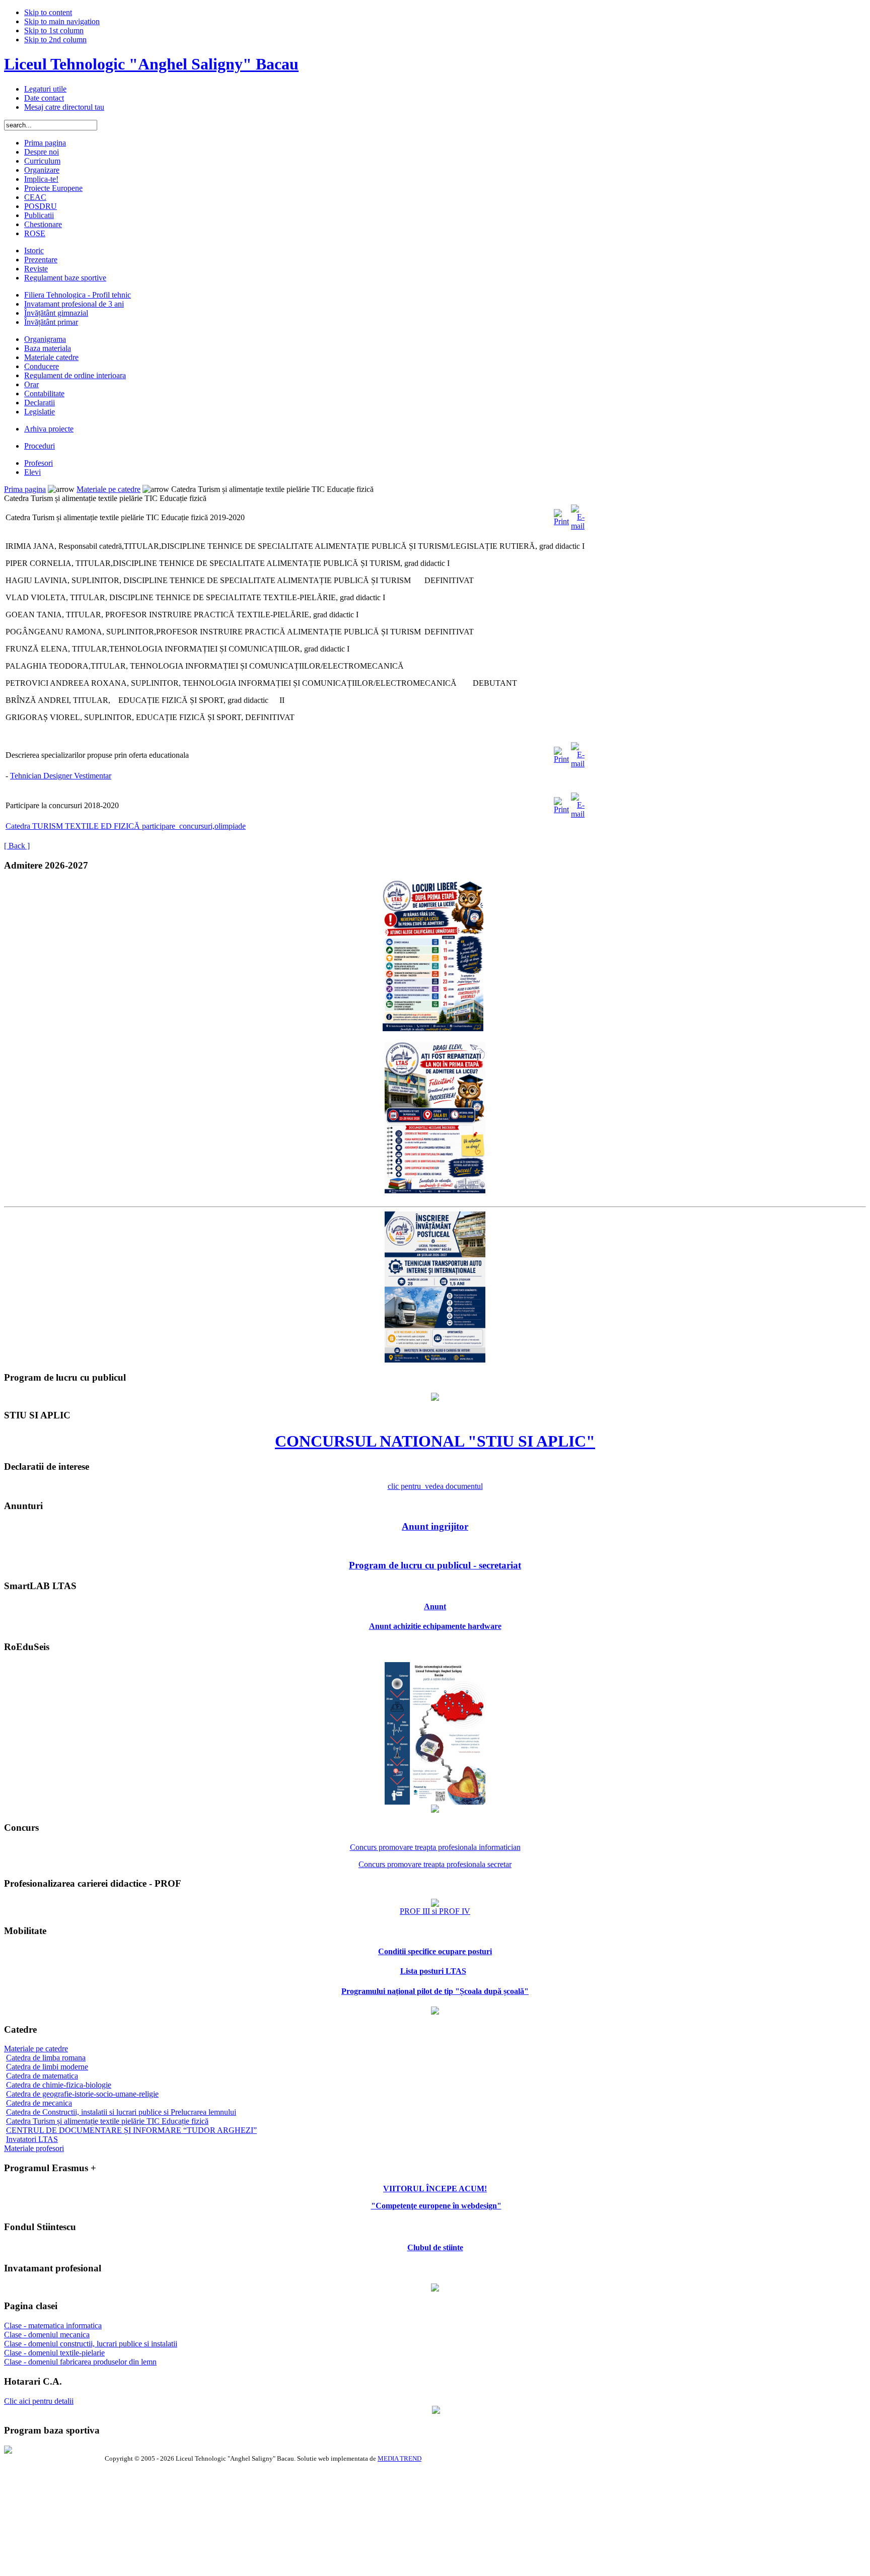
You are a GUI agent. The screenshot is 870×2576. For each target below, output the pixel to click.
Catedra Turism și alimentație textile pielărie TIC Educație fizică (107, 2121)
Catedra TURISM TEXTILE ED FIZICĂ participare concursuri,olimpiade (126, 826)
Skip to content (48, 12)
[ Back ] (17, 846)
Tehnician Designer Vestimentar (61, 776)
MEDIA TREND (400, 2458)
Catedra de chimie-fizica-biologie (59, 2085)
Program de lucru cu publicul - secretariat (435, 1565)
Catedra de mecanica (39, 2103)
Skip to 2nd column (55, 40)
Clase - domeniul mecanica (47, 2335)
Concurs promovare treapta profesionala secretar (435, 1864)
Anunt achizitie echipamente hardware (435, 1626)
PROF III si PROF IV (435, 1911)
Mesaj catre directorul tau (64, 107)
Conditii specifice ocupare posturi (435, 1951)
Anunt (435, 1606)
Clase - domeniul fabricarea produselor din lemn (80, 2362)
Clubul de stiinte (435, 2247)
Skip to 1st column (54, 30)
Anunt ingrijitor (435, 1526)
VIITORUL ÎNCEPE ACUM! (435, 2189)
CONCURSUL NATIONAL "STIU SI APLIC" (435, 1441)
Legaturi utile (45, 89)
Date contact (44, 98)
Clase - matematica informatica (53, 2325)
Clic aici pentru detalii (39, 2401)
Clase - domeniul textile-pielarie (54, 2353)
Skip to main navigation (62, 21)
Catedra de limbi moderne (47, 2067)
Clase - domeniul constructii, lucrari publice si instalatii (91, 2344)
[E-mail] (578, 515)
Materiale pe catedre (108, 489)
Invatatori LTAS (32, 2139)
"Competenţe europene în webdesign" (436, 2206)
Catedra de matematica (42, 2076)
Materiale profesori (34, 2148)
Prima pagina (25, 489)
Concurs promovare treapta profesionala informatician (435, 1847)
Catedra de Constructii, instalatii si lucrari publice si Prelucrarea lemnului (121, 2112)
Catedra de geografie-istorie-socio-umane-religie (82, 2094)
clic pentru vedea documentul (435, 1486)
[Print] (561, 515)
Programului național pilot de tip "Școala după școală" (435, 1991)
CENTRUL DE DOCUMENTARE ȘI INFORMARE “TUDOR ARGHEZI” (131, 2130)
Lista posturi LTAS (433, 1971)
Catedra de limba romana (46, 2058)
